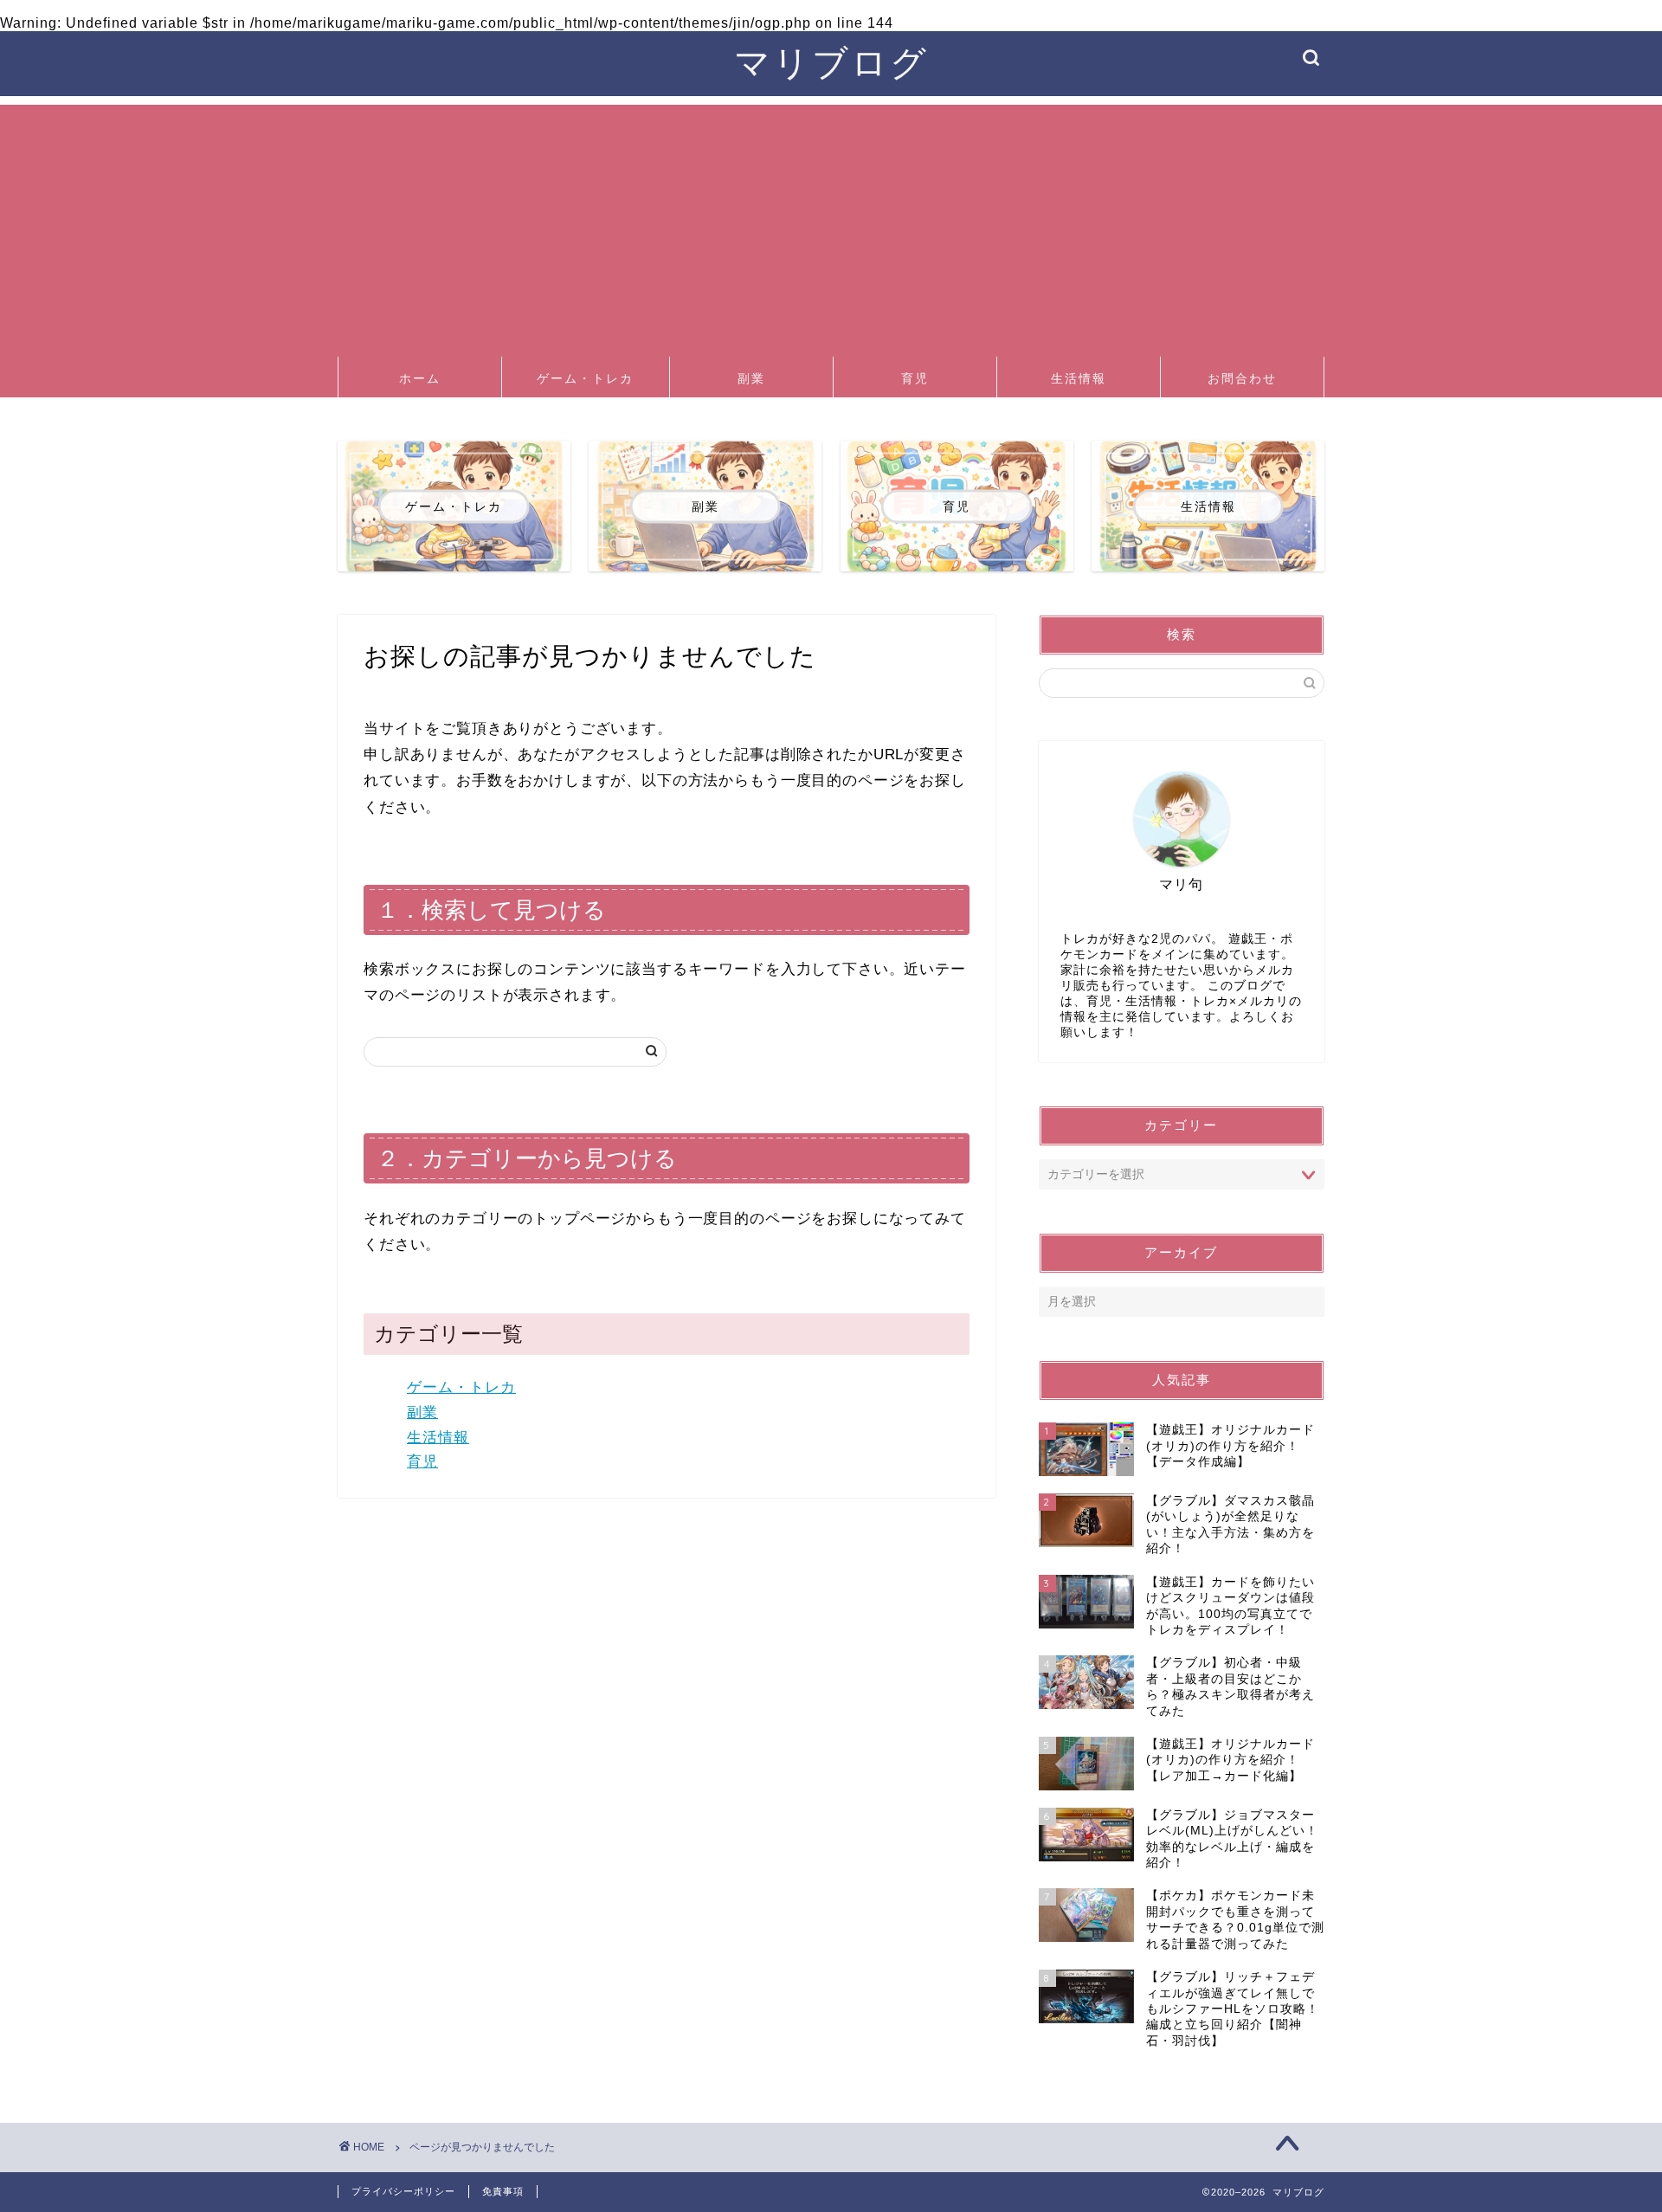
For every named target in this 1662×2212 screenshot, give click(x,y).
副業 (751, 378)
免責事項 (503, 2191)
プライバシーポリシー (403, 2191)
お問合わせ (1242, 378)
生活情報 (1079, 378)
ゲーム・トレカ (585, 378)
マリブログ (831, 62)
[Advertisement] (831, 226)
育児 (915, 378)
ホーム (420, 378)
